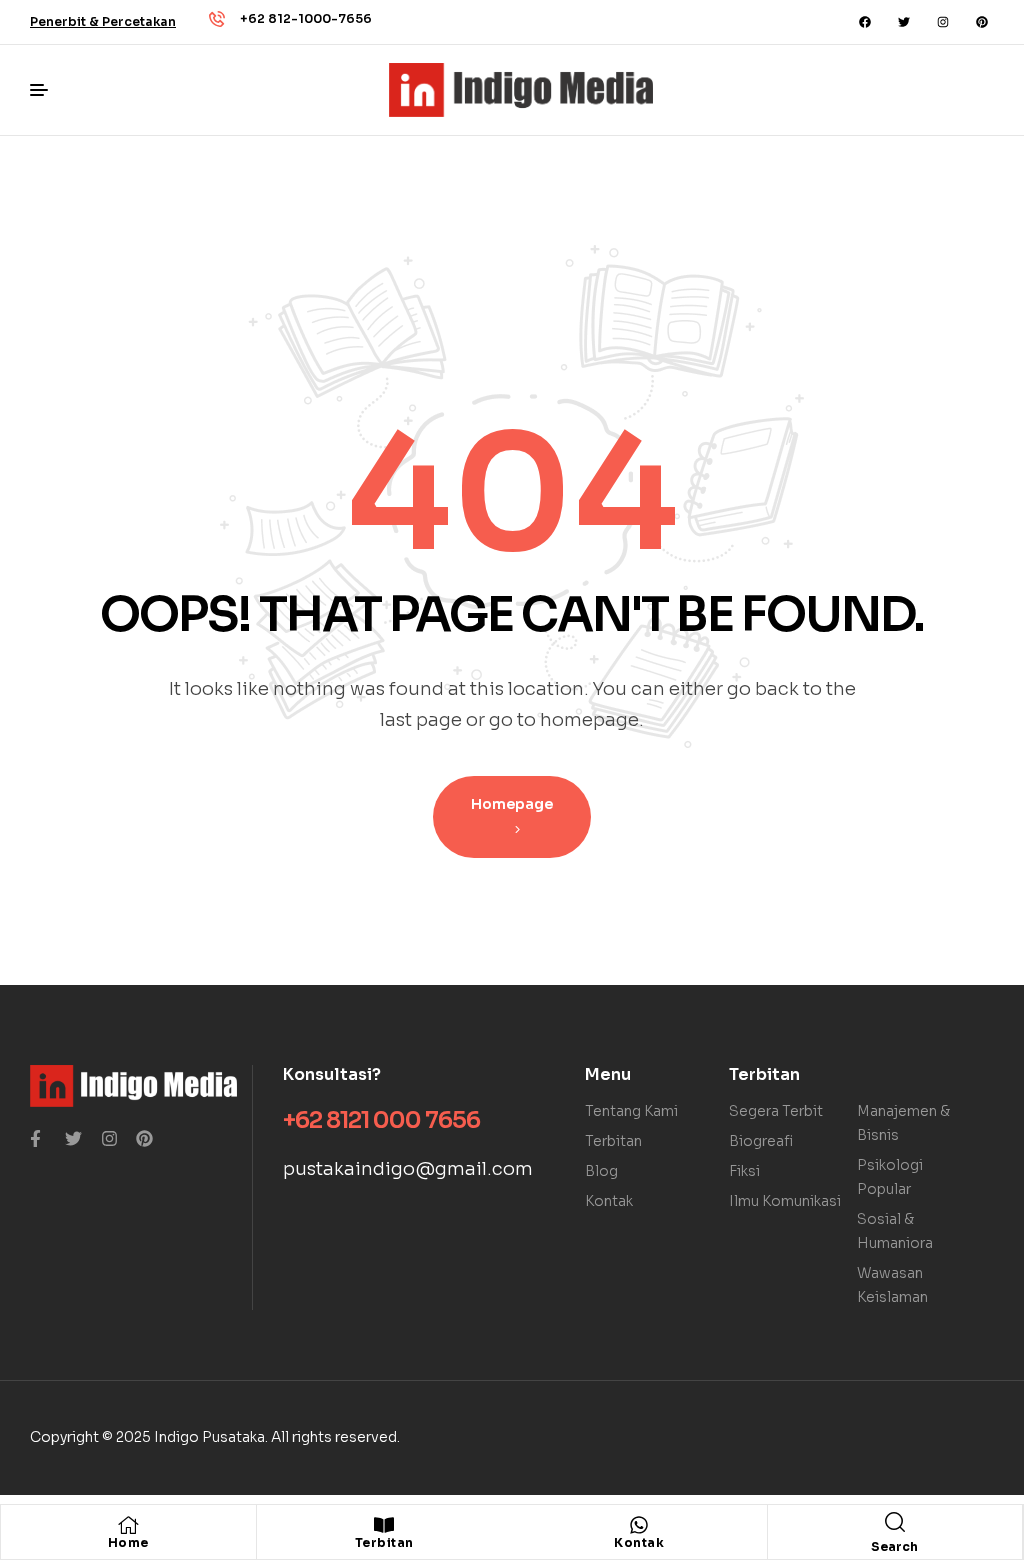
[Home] (128, 1525)
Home (128, 1542)
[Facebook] (865, 22)
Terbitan (384, 1542)
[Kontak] (639, 1525)
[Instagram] (943, 22)
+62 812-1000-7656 (306, 18)
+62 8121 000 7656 (381, 1120)
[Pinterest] (982, 22)
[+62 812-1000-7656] (217, 19)
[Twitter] (904, 22)
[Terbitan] (384, 1525)
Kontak (639, 1542)
